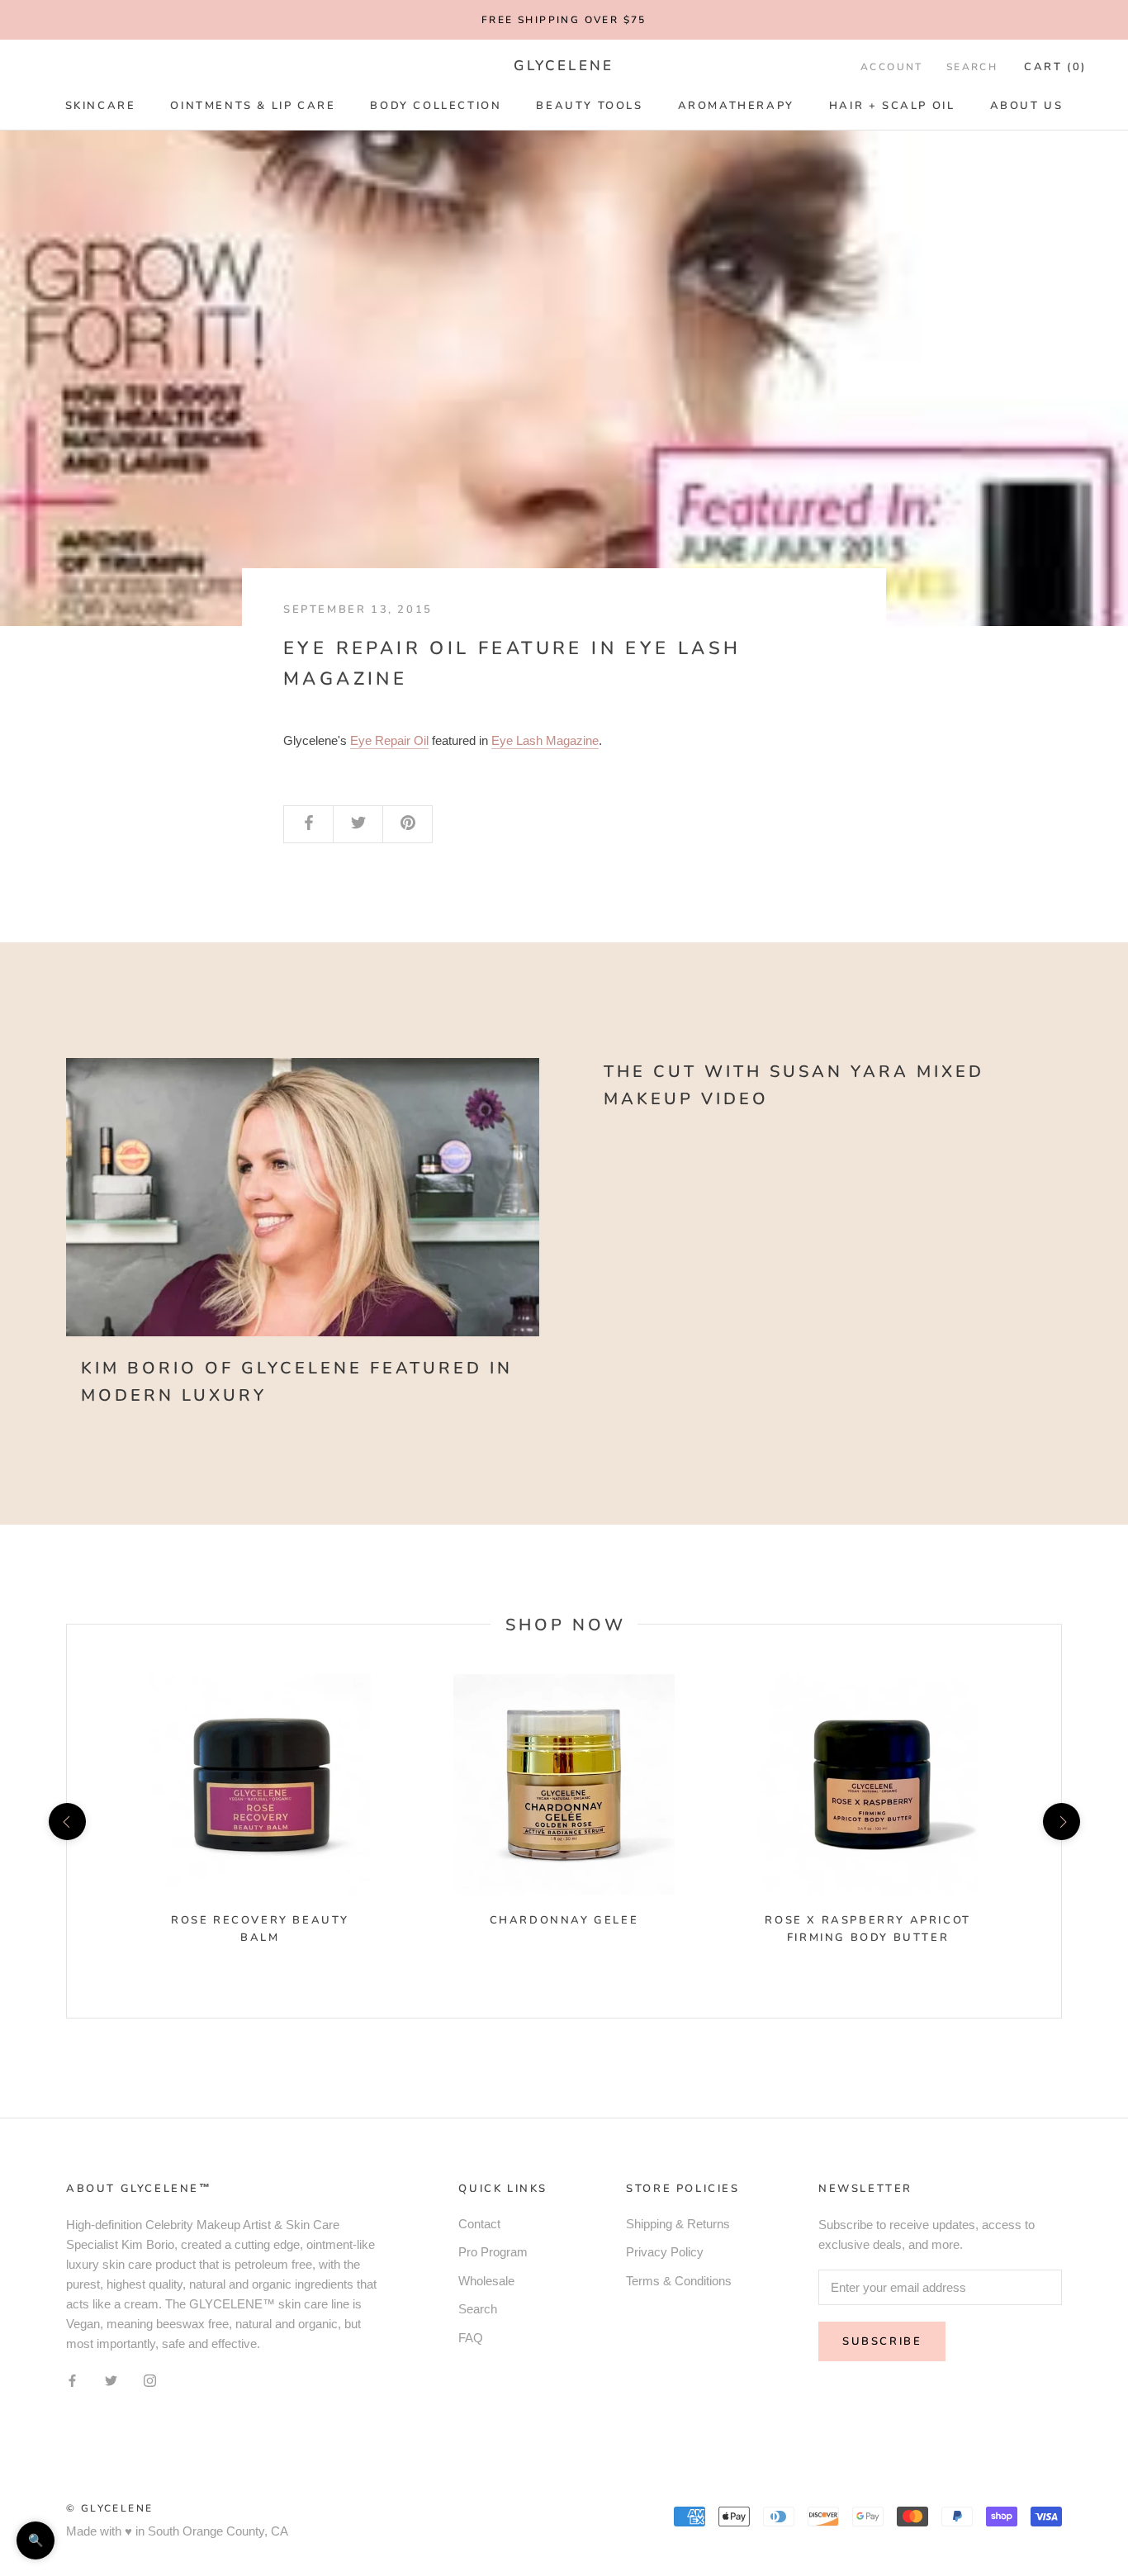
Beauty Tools (589, 106)
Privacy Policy (665, 2252)
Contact (479, 2224)
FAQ (471, 2338)
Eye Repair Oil (389, 740)
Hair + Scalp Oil (892, 106)
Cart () (1055, 67)
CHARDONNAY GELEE (564, 1920)
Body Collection (436, 106)
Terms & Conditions (679, 2281)
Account (892, 67)
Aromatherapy (736, 106)
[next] (1061, 1821)
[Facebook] (72, 2381)
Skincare (101, 106)
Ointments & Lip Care (253, 106)
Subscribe (882, 2341)
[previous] (66, 1821)
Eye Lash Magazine (545, 740)
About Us (1027, 106)
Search (972, 67)
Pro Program (493, 2252)
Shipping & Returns (678, 2224)
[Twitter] (111, 2381)
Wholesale (486, 2281)
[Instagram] (150, 2381)
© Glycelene (109, 2508)
